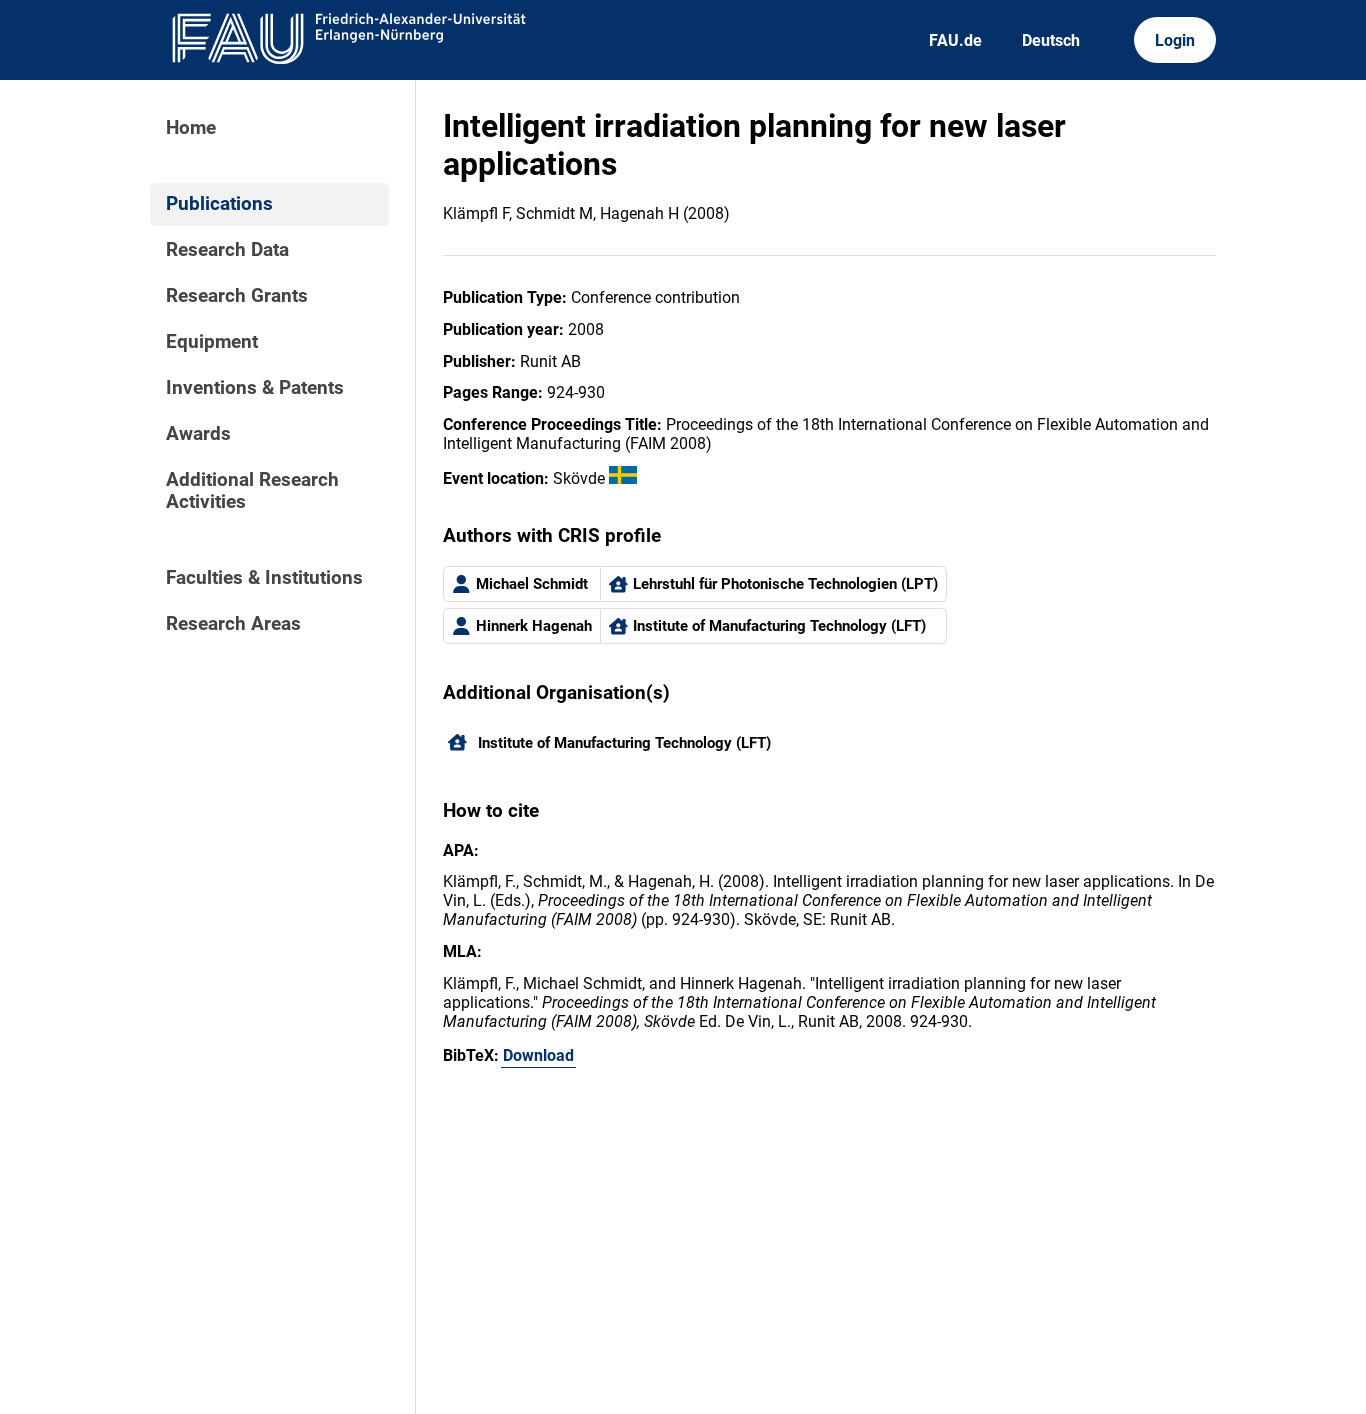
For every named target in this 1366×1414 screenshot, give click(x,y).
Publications (219, 204)
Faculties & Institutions (264, 578)
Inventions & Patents (255, 388)
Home (191, 128)
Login (1175, 40)
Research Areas (233, 624)
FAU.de (955, 40)
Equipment (212, 342)
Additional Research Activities (252, 491)
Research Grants (237, 296)
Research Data (227, 250)
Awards (198, 434)
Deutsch (1051, 40)
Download (538, 1055)
